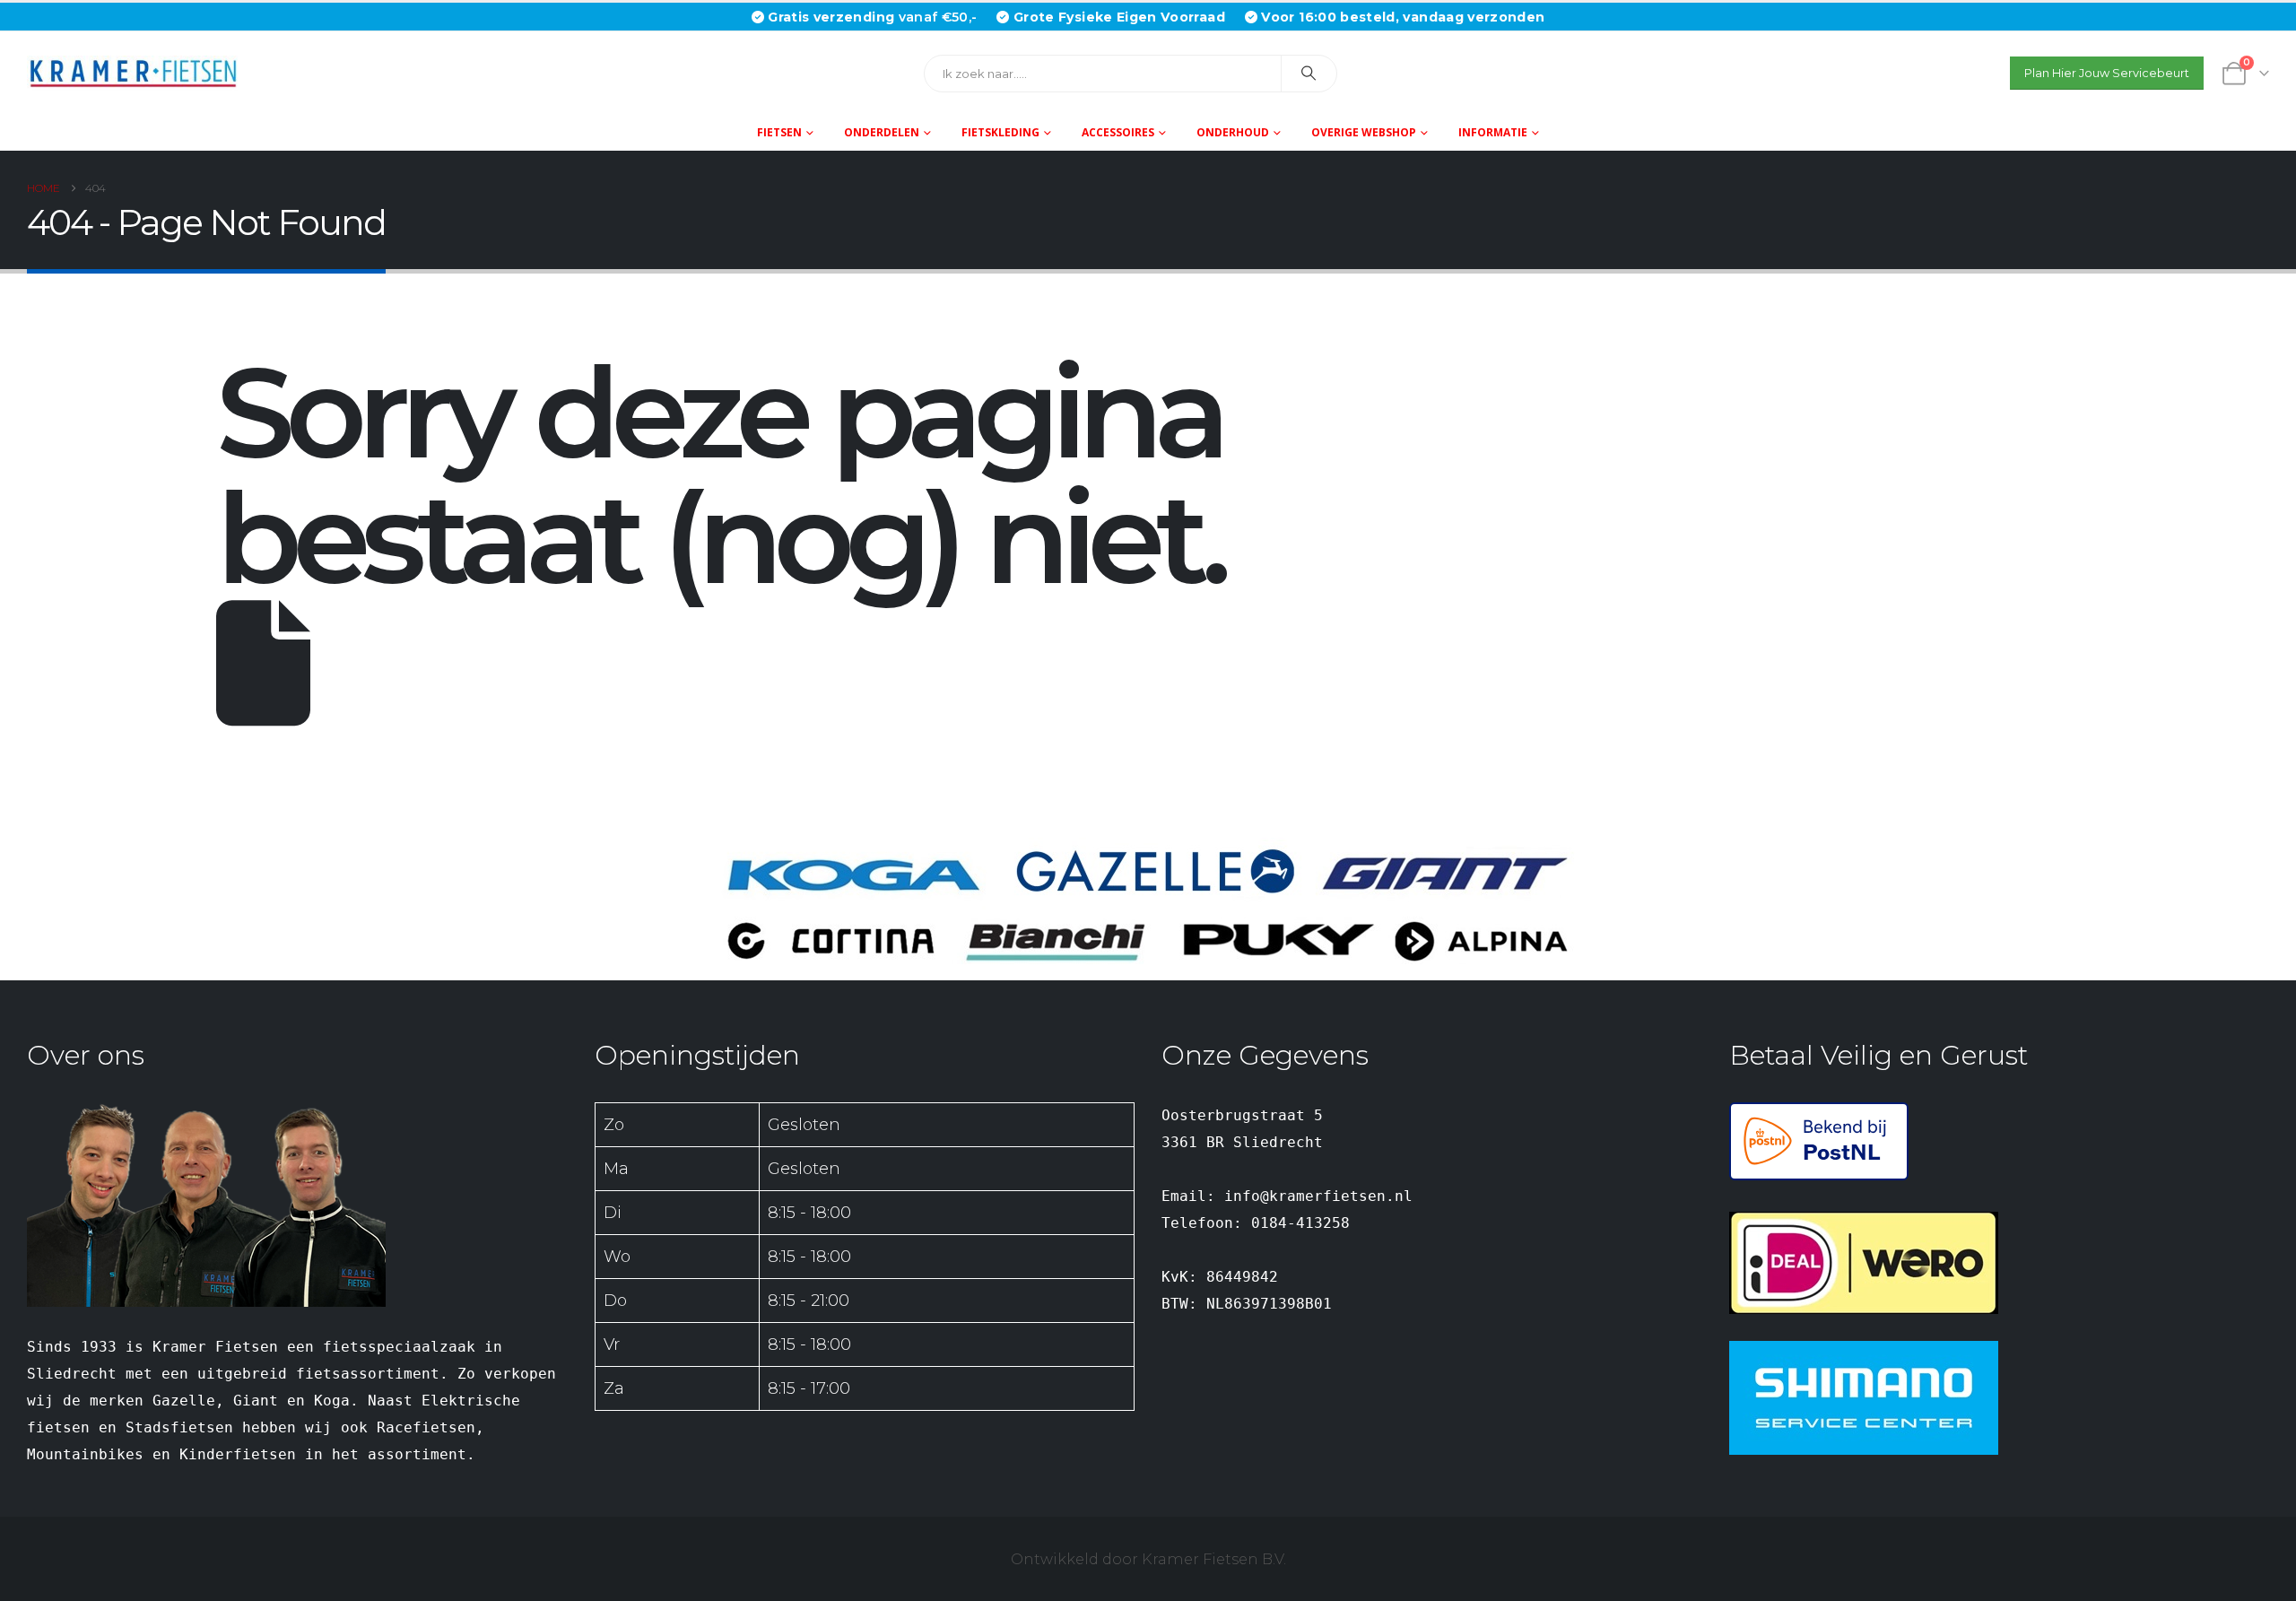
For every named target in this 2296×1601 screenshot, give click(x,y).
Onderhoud (1233, 132)
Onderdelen (882, 132)
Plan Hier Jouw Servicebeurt (2107, 73)
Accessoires (1118, 132)
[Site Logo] (139, 73)
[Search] (1309, 74)
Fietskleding (1000, 132)
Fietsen (779, 132)
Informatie (1493, 132)
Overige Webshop (1364, 132)
